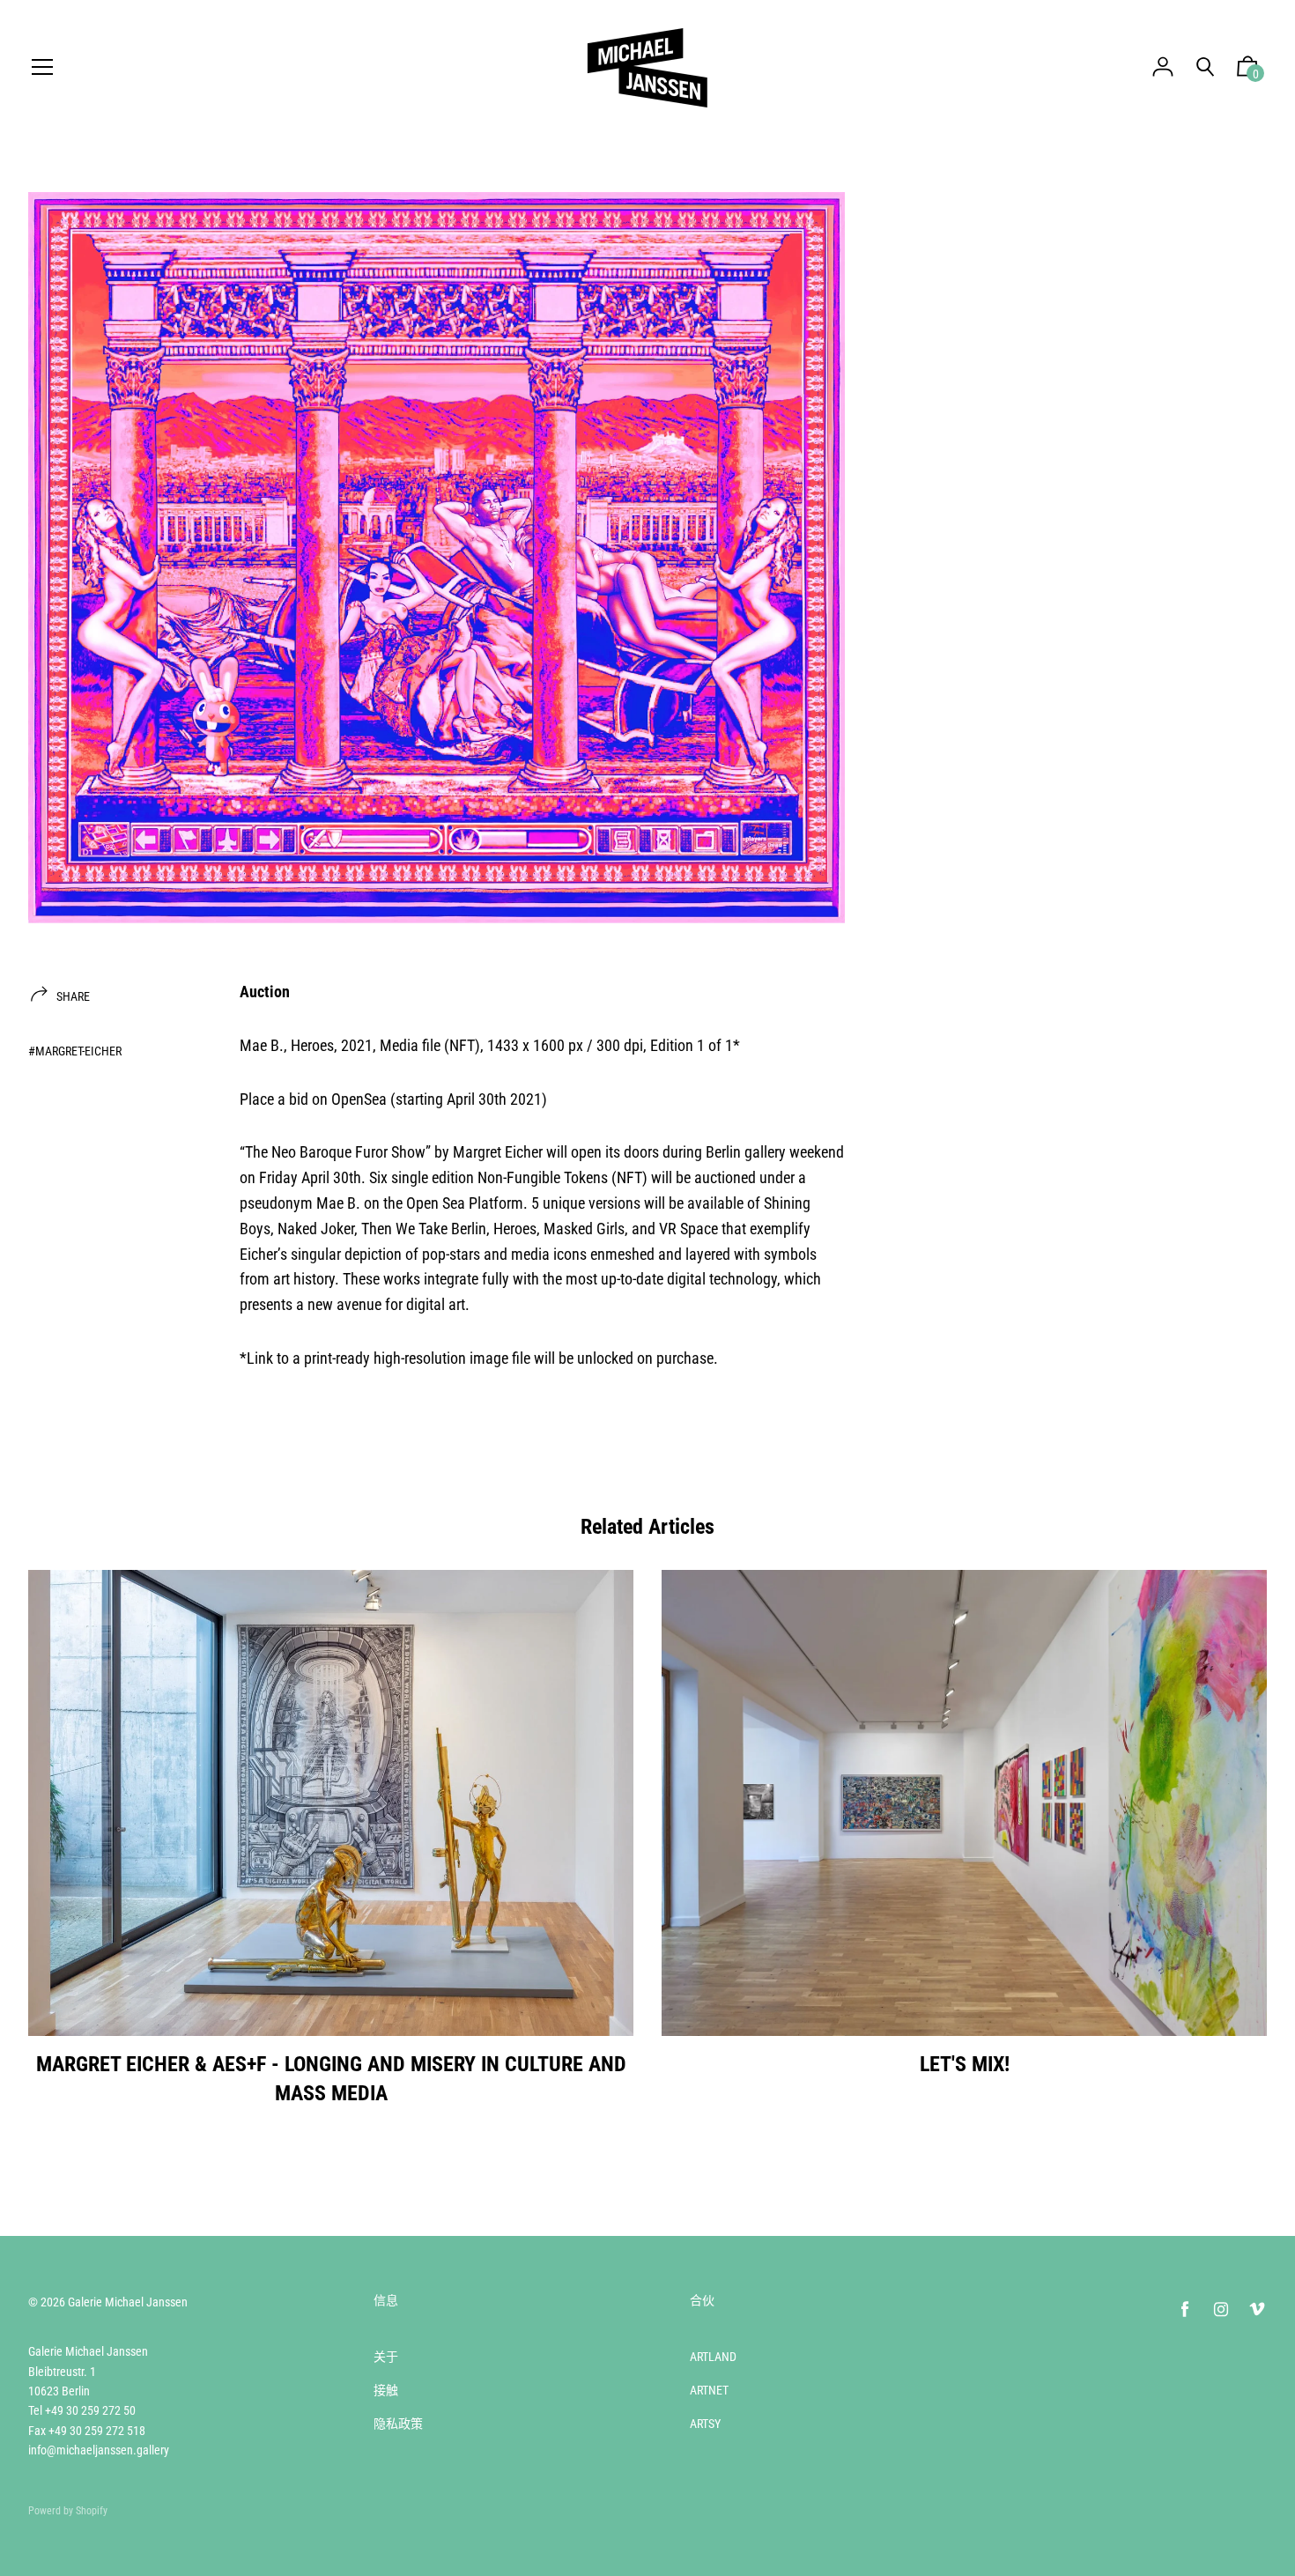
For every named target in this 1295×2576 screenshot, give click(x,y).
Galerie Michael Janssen (128, 2302)
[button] (1247, 70)
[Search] (1205, 67)
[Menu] (42, 68)
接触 (386, 2390)
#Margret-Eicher (75, 1051)
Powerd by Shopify (68, 2511)
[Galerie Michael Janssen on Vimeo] (1257, 2310)
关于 (386, 2357)
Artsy (705, 2424)
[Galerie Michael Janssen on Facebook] (1185, 2310)
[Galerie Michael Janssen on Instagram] (1221, 2310)
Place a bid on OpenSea (313, 1099)
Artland (713, 2357)
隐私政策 (398, 2424)
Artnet (709, 2390)
